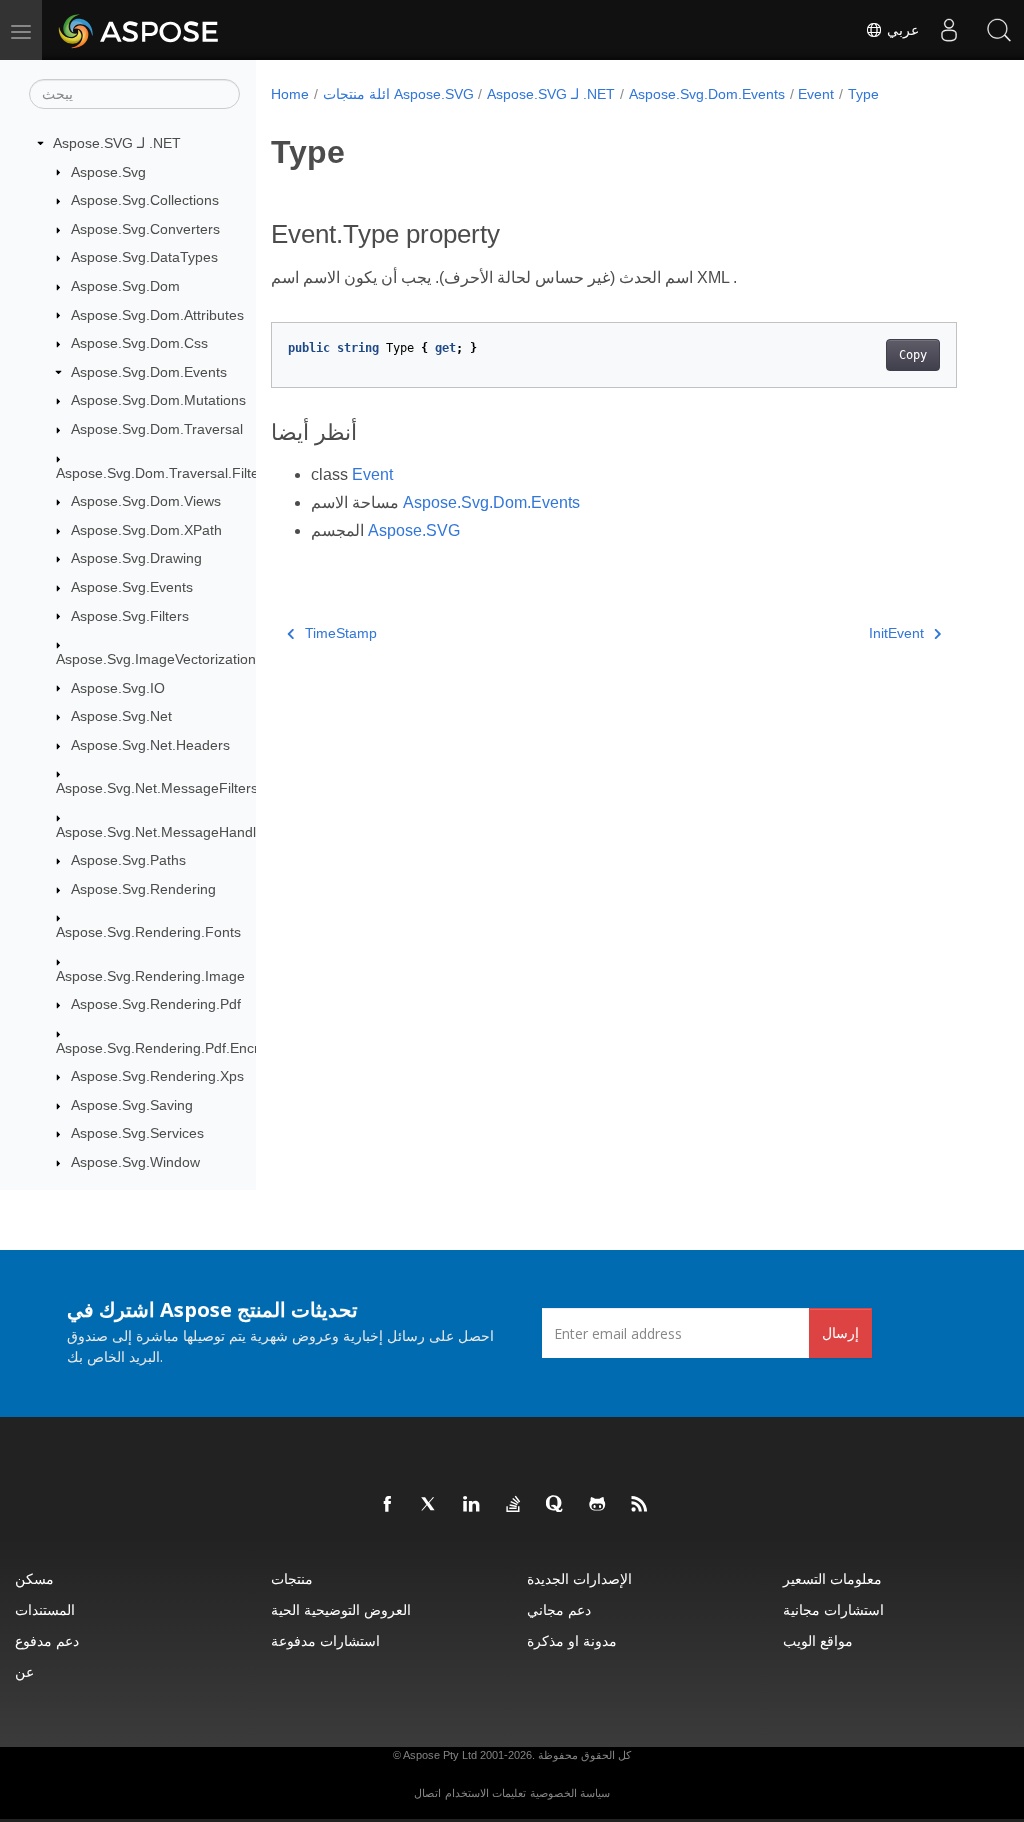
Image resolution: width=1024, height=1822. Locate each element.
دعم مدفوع (47, 1640)
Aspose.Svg (108, 172)
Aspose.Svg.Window (135, 1162)
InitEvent (896, 633)
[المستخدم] (949, 30)
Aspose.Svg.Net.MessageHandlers (166, 832)
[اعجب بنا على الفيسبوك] (388, 1505)
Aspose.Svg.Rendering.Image (150, 976)
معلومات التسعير (832, 1578)
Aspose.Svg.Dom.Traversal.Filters (163, 473)
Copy (913, 355)
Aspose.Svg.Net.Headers (150, 745)
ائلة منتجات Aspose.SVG (398, 94)
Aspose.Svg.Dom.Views (146, 501)
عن (24, 1671)
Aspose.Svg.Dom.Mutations (158, 400)
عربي (901, 30)
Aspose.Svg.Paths (128, 860)
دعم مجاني (559, 1609)
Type (863, 94)
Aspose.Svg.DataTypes (144, 257)
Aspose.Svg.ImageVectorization (156, 659)
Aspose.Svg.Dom (125, 286)
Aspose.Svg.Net (121, 716)
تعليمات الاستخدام (485, 1793)
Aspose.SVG (414, 530)
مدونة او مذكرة (572, 1640)
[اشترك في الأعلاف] (640, 1505)
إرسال (840, 1332)
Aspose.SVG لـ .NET (117, 143)
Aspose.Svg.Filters (130, 616)
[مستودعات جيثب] (598, 1505)
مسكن (34, 1578)
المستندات (45, 1609)
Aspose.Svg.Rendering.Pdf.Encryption (176, 1048)
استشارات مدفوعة (325, 1640)
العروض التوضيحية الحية (341, 1609)
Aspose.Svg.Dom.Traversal (157, 429)
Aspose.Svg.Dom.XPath (146, 530)
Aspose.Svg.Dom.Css (139, 343)
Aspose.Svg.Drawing (136, 558)
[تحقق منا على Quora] (556, 1505)
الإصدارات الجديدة (579, 1578)
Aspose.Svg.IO (118, 688)
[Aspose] (139, 30)
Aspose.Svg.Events (132, 587)
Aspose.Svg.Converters (145, 229)
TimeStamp (341, 633)
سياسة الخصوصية (570, 1793)
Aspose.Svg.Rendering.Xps (157, 1076)
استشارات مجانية (833, 1609)
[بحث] (999, 30)
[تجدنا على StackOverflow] (514, 1505)
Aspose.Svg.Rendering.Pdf (156, 1004)
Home (290, 94)
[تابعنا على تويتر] (430, 1505)
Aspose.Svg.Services (137, 1133)
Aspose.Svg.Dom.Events (149, 372)
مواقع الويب (818, 1640)
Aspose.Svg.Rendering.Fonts (148, 932)
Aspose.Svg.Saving (132, 1105)
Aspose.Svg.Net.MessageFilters (157, 788)
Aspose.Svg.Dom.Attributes (157, 315)
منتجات (292, 1578)
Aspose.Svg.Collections (145, 200)
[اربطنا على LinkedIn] (472, 1505)
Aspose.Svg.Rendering (143, 889)
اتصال (427, 1793)
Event (816, 94)
